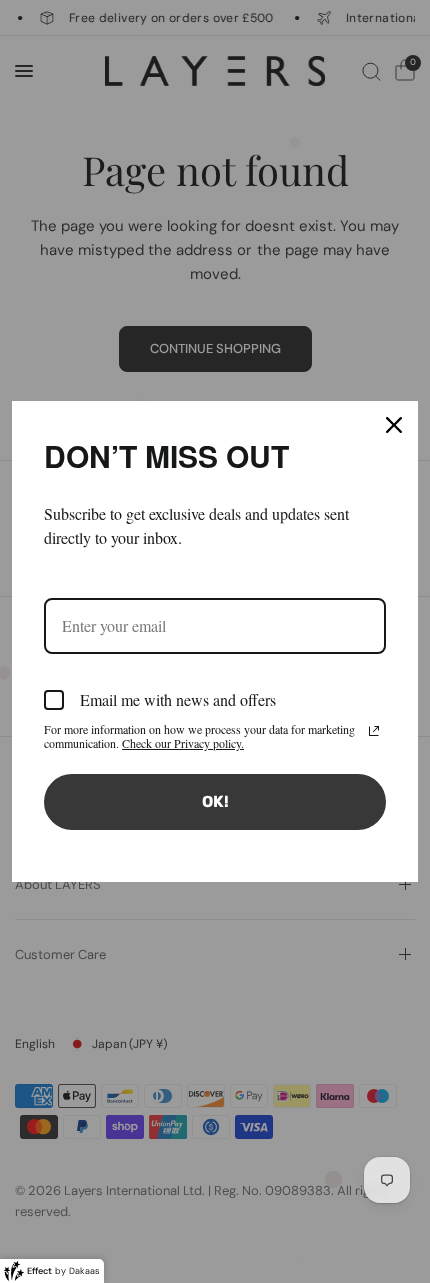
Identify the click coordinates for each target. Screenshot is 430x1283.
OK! (215, 801)
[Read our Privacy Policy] (374, 731)
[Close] (394, 425)
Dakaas (84, 1271)
